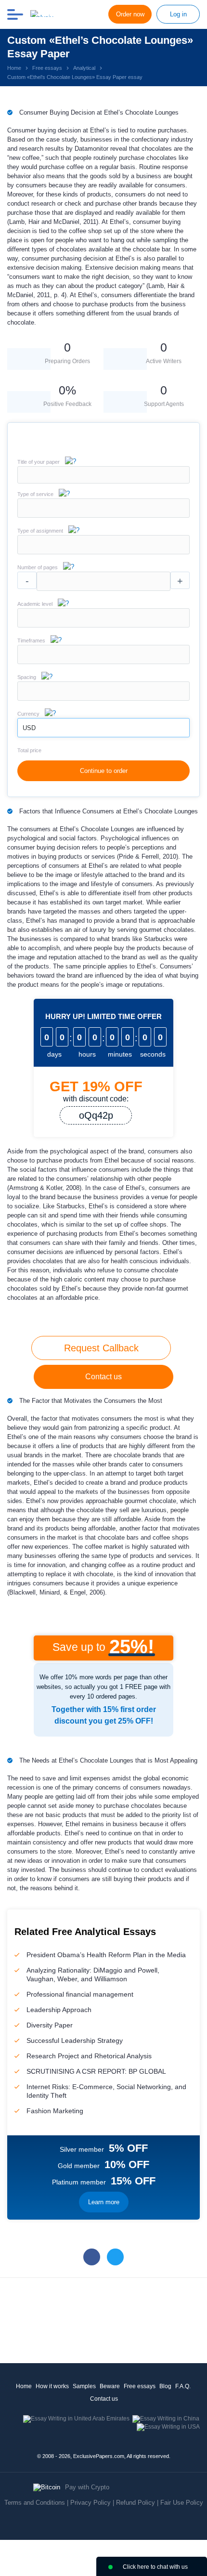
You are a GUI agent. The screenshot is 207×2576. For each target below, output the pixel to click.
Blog (165, 2386)
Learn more (104, 2202)
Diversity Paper (50, 2025)
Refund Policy (136, 2503)
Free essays (140, 2386)
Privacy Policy (91, 2503)
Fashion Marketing (55, 2111)
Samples (84, 2386)
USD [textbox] (29, 728)
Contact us (103, 1377)
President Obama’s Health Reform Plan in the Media (106, 1955)
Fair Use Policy (182, 2503)
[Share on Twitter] (115, 2257)
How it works (52, 2386)
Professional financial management (80, 1994)
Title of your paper (39, 462)
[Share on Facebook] (92, 2257)
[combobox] (103, 516)
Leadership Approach (59, 2010)
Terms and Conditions (35, 2503)
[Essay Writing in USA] (168, 2427)
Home (24, 2386)
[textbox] (103, 508)
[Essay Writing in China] (166, 2419)
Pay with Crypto (87, 2487)
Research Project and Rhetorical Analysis (89, 2056)
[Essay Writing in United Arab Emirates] (76, 2419)
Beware (110, 2386)
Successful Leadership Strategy (75, 2040)
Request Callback (101, 1348)
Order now (130, 14)
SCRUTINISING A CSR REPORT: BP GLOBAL (96, 2071)
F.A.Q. (183, 2386)
